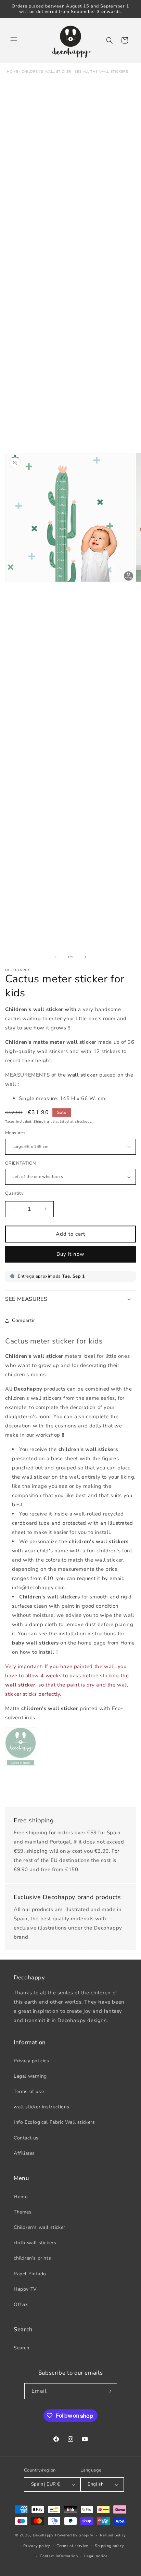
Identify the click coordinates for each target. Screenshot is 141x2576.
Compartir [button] (23, 1320)
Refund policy (113, 2535)
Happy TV (25, 2289)
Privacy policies (31, 2061)
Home (12, 72)
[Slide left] (55, 957)
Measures (15, 1133)
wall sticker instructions (42, 2107)
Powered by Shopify (74, 2535)
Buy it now (70, 1254)
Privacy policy (37, 2546)
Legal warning (30, 2076)
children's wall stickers (33, 1398)
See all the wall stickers (101, 72)
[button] (14, 40)
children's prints (32, 2258)
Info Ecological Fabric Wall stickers (54, 2122)
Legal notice (96, 2556)
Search (22, 2348)
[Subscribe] (109, 2391)
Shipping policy (110, 2546)
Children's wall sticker (47, 72)
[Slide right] (86, 957)
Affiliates (24, 2153)
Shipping (41, 1122)
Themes (23, 2212)
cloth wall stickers (35, 2243)
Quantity (14, 1193)
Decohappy (43, 2535)
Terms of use (29, 2091)
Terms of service (73, 2546)
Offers (21, 2304)
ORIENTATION (21, 1163)
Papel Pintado (30, 2274)
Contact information (59, 2556)
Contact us (26, 2138)
